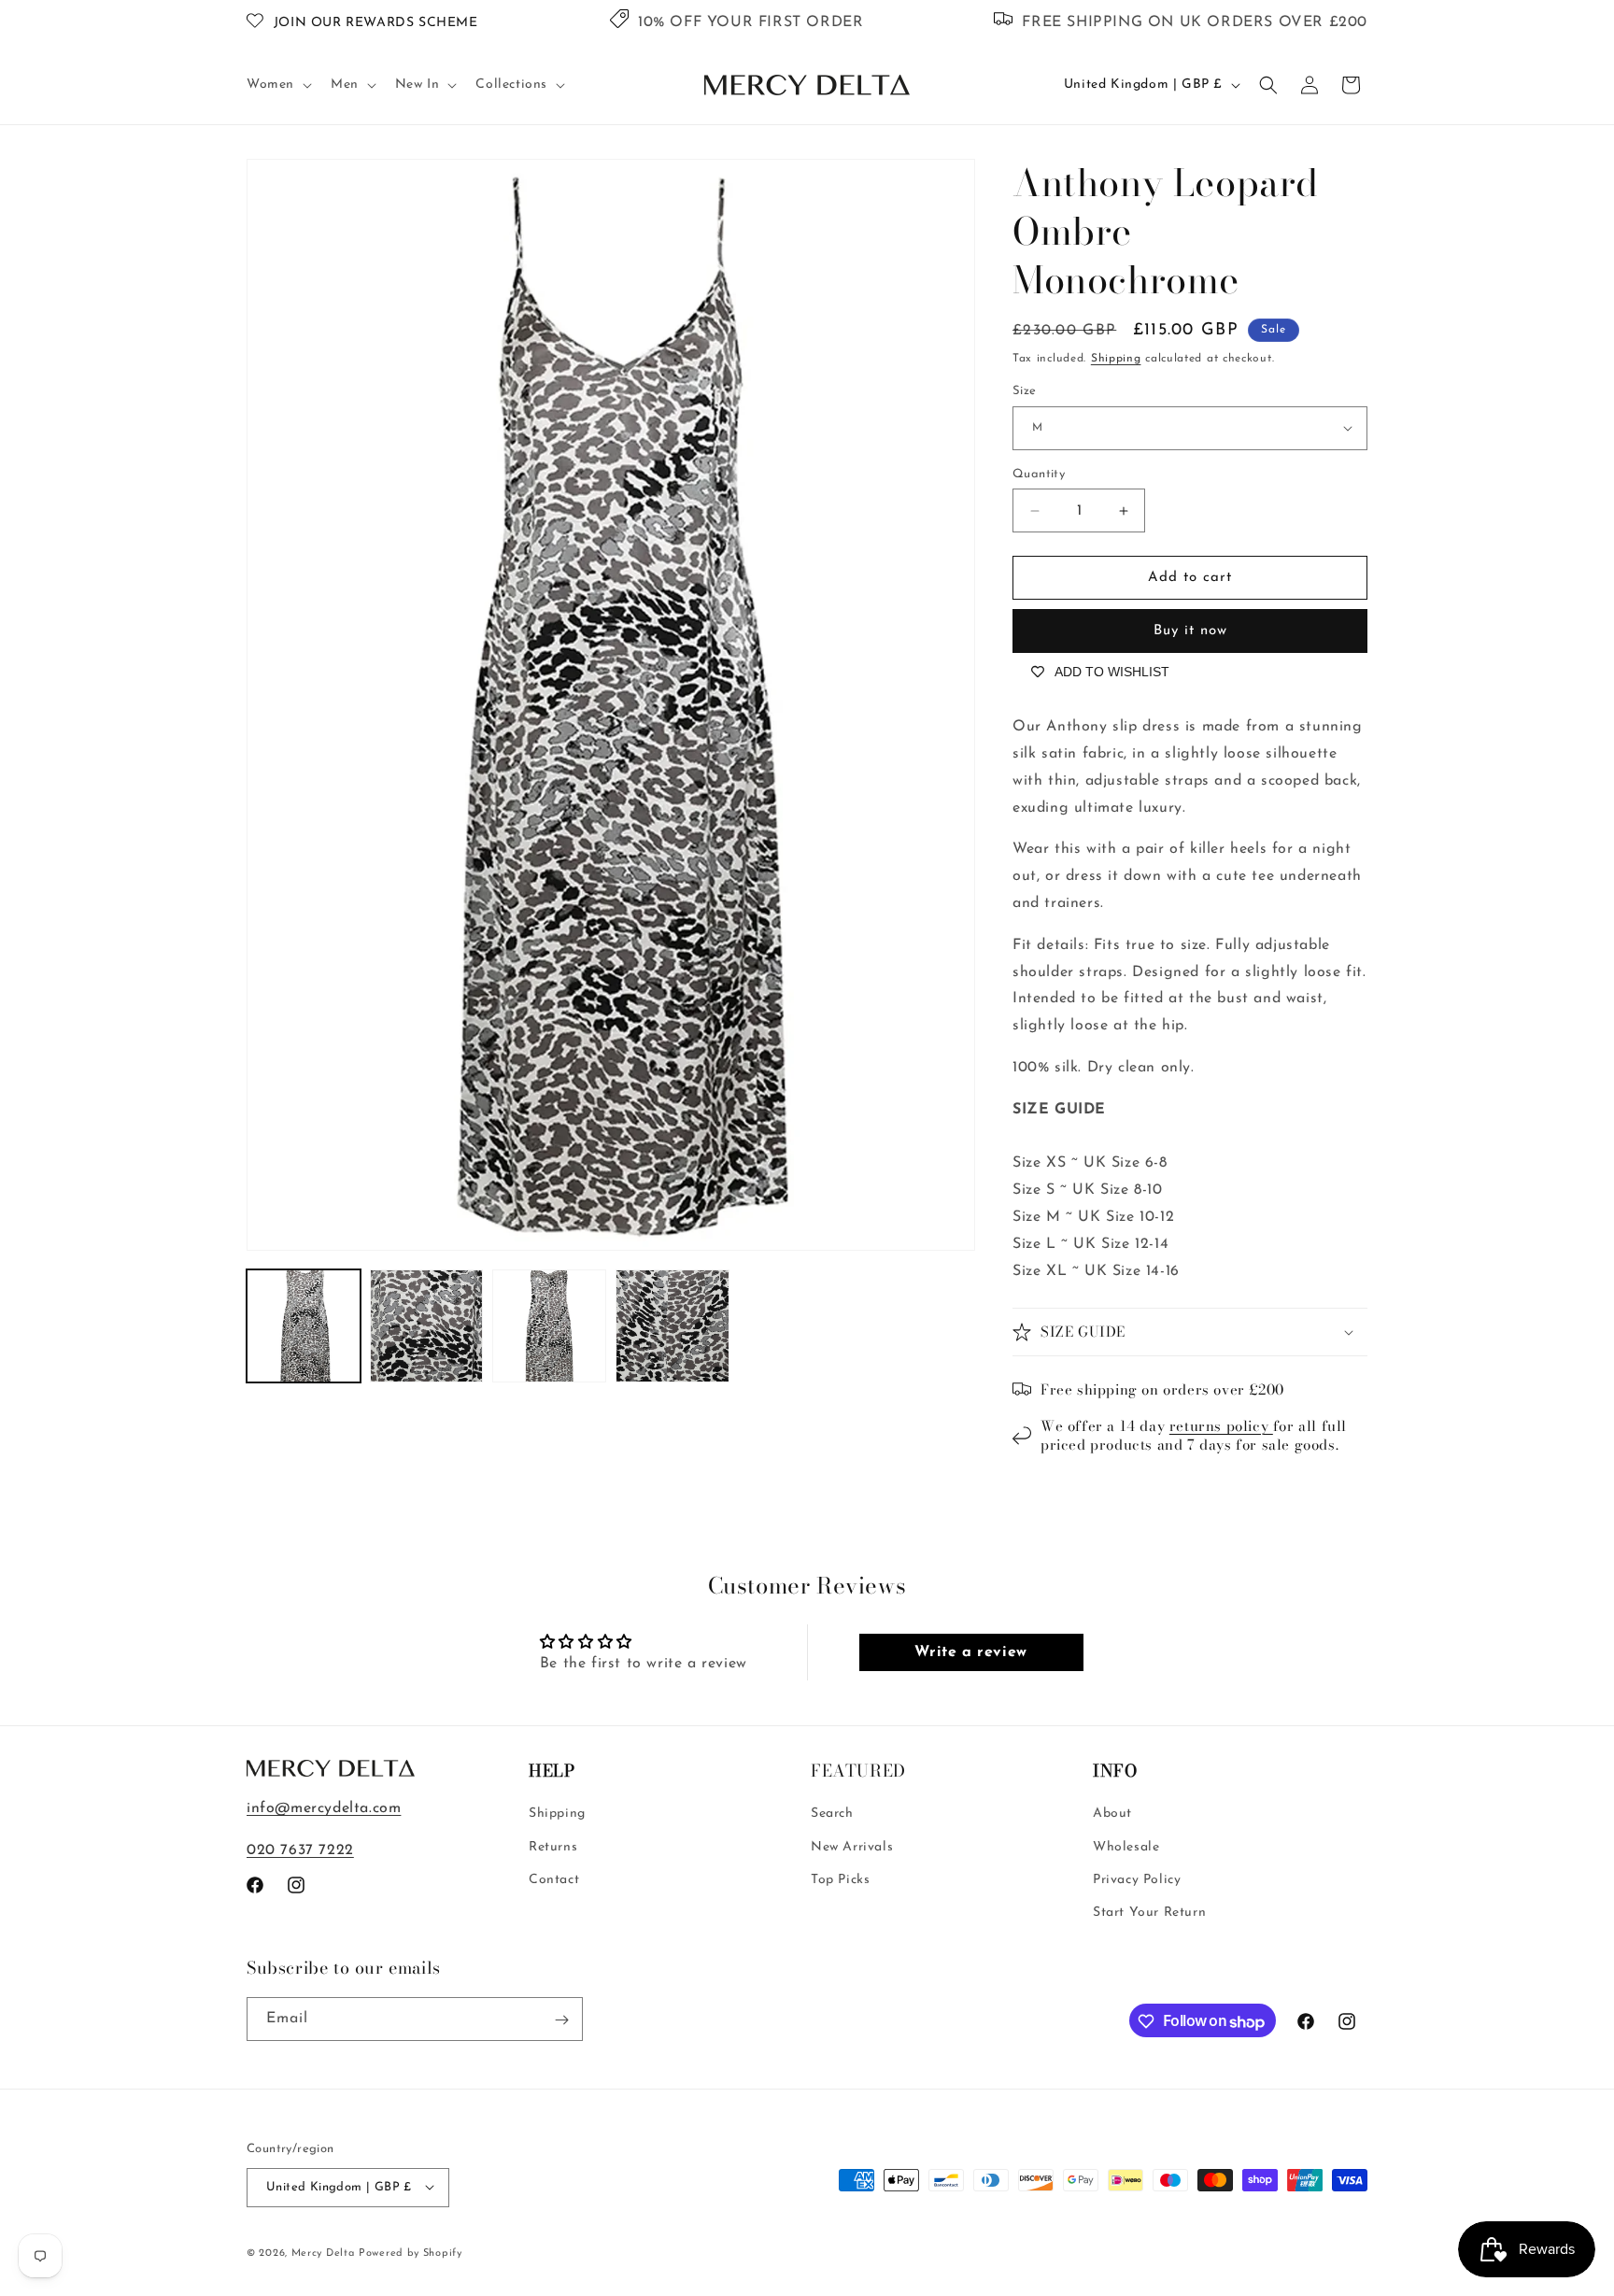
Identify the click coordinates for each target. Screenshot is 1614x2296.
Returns (553, 1847)
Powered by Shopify (411, 2253)
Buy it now (1190, 631)
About (1112, 1814)
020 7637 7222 (300, 1850)
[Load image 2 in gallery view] (427, 1326)
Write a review (970, 1652)
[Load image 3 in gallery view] (549, 1326)
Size (1025, 391)
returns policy (1221, 1426)
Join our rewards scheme (376, 23)
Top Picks (840, 1880)
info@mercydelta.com (324, 1808)
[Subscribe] (561, 2020)
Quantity (1039, 474)
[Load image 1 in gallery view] (304, 1326)
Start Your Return (1149, 1913)
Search (832, 1814)
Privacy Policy (1137, 1880)
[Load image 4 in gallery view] (672, 1326)
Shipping (1116, 359)
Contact (554, 1880)
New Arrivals (852, 1847)
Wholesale (1126, 1847)
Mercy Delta (323, 2253)
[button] (277, 85)
